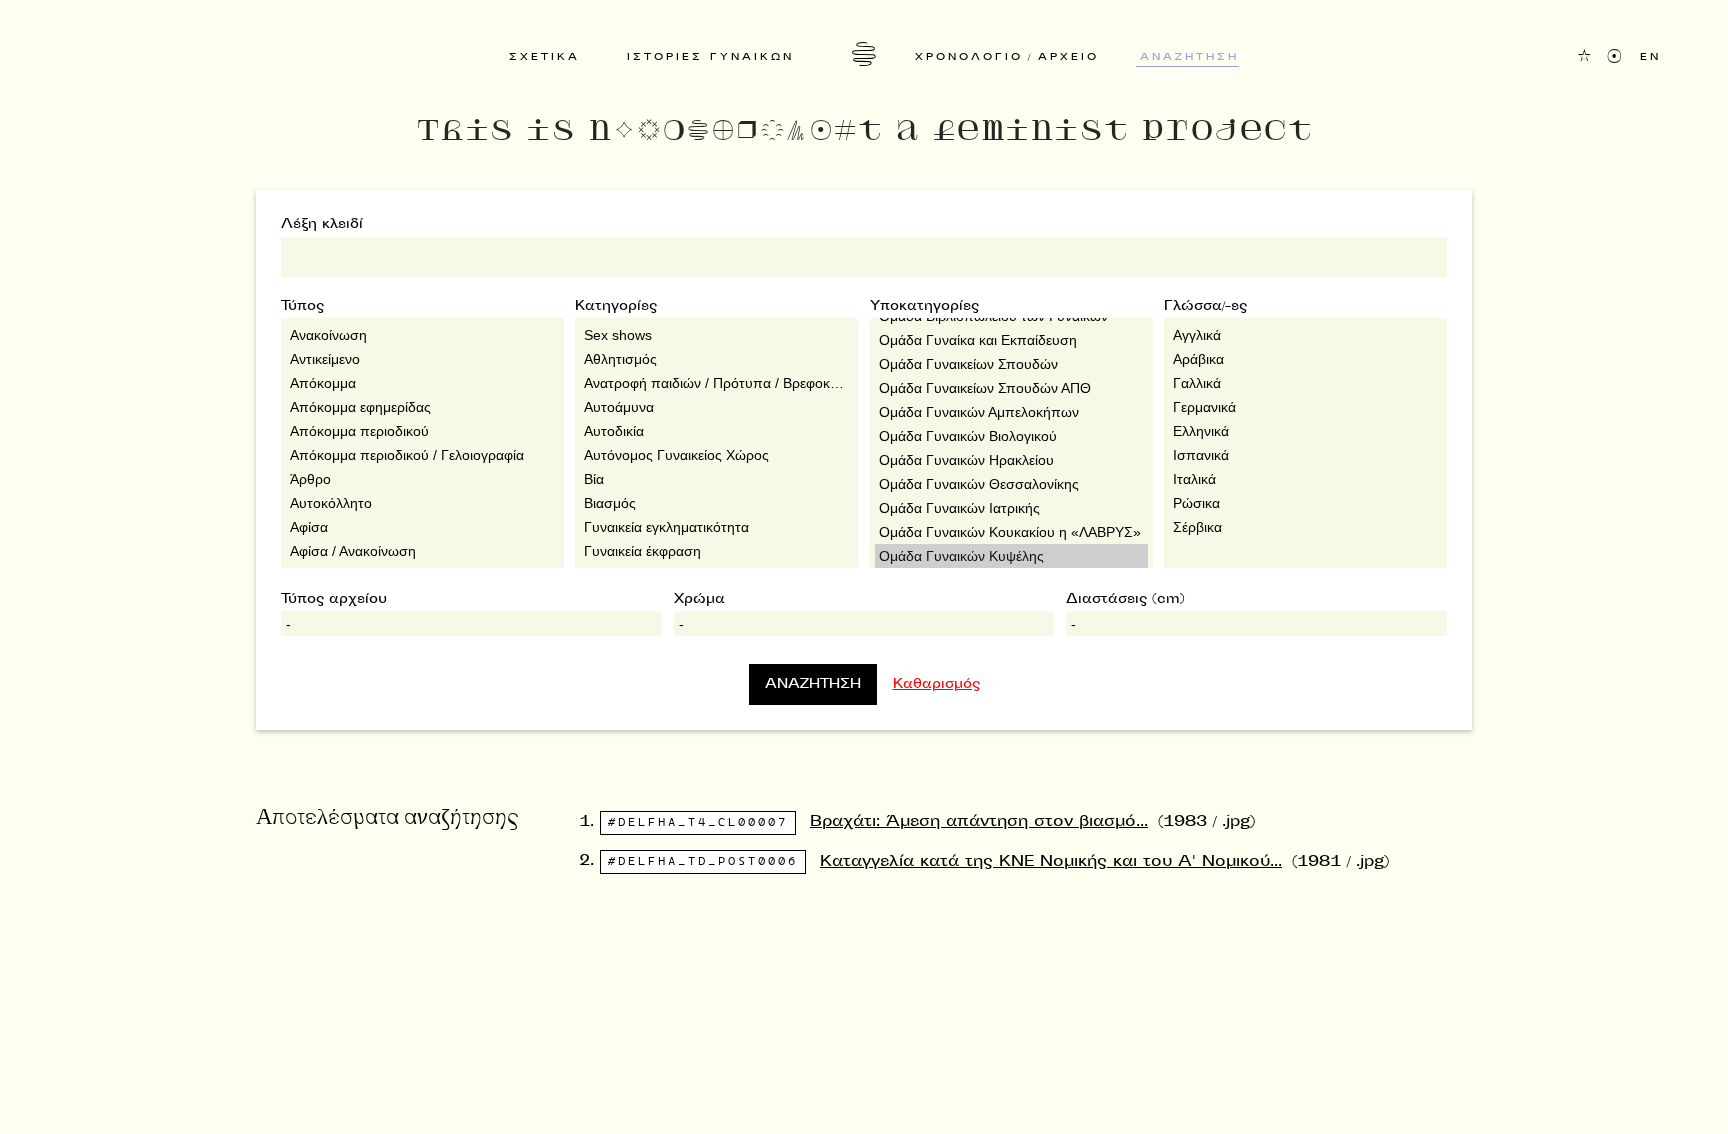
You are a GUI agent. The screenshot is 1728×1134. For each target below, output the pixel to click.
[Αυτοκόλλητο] (422, 503)
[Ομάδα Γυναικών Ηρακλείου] (1011, 460)
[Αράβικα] (1305, 359)
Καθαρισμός (936, 685)
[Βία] (716, 479)
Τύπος (302, 307)
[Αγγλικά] (1305, 335)
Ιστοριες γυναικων (710, 58)
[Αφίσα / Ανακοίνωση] (422, 551)
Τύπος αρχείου (334, 600)
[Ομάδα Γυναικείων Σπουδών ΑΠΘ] (1011, 388)
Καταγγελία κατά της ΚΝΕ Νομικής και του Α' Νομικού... (1051, 862)
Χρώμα (699, 600)
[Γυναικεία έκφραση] (716, 551)
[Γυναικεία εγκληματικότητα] (716, 527)
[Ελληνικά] (1305, 431)
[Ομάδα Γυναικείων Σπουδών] (1011, 364)
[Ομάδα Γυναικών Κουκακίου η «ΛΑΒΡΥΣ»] (1011, 532)
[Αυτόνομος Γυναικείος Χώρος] (716, 455)
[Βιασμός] (716, 503)
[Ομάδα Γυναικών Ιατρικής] (1011, 508)
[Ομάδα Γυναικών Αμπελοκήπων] (1011, 412)
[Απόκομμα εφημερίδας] (422, 407)
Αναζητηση (1189, 58)
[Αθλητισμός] (716, 359)
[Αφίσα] (422, 527)
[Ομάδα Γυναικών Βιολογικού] (1011, 436)
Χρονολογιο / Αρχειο (1007, 58)
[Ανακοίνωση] (422, 335)
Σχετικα (544, 58)
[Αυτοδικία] (716, 431)
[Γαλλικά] (1305, 383)
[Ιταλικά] (1305, 479)
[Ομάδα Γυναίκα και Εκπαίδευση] (1011, 340)
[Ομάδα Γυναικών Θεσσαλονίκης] (1011, 484)
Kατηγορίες (616, 307)
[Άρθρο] (422, 479)
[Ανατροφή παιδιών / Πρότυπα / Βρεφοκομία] (716, 383)
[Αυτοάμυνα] (716, 407)
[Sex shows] (716, 335)
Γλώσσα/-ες (1205, 307)
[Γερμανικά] (1305, 407)
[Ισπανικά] (1305, 455)
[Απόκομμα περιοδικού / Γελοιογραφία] (422, 455)
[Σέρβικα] (1305, 527)
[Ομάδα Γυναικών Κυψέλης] (1011, 556)
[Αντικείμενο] (422, 359)
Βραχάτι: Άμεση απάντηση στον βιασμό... (979, 822)
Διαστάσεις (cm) (1125, 600)
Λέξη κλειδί (322, 225)
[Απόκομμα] (422, 383)
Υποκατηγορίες (924, 307)
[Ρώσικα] (1305, 503)
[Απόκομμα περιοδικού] (422, 431)
